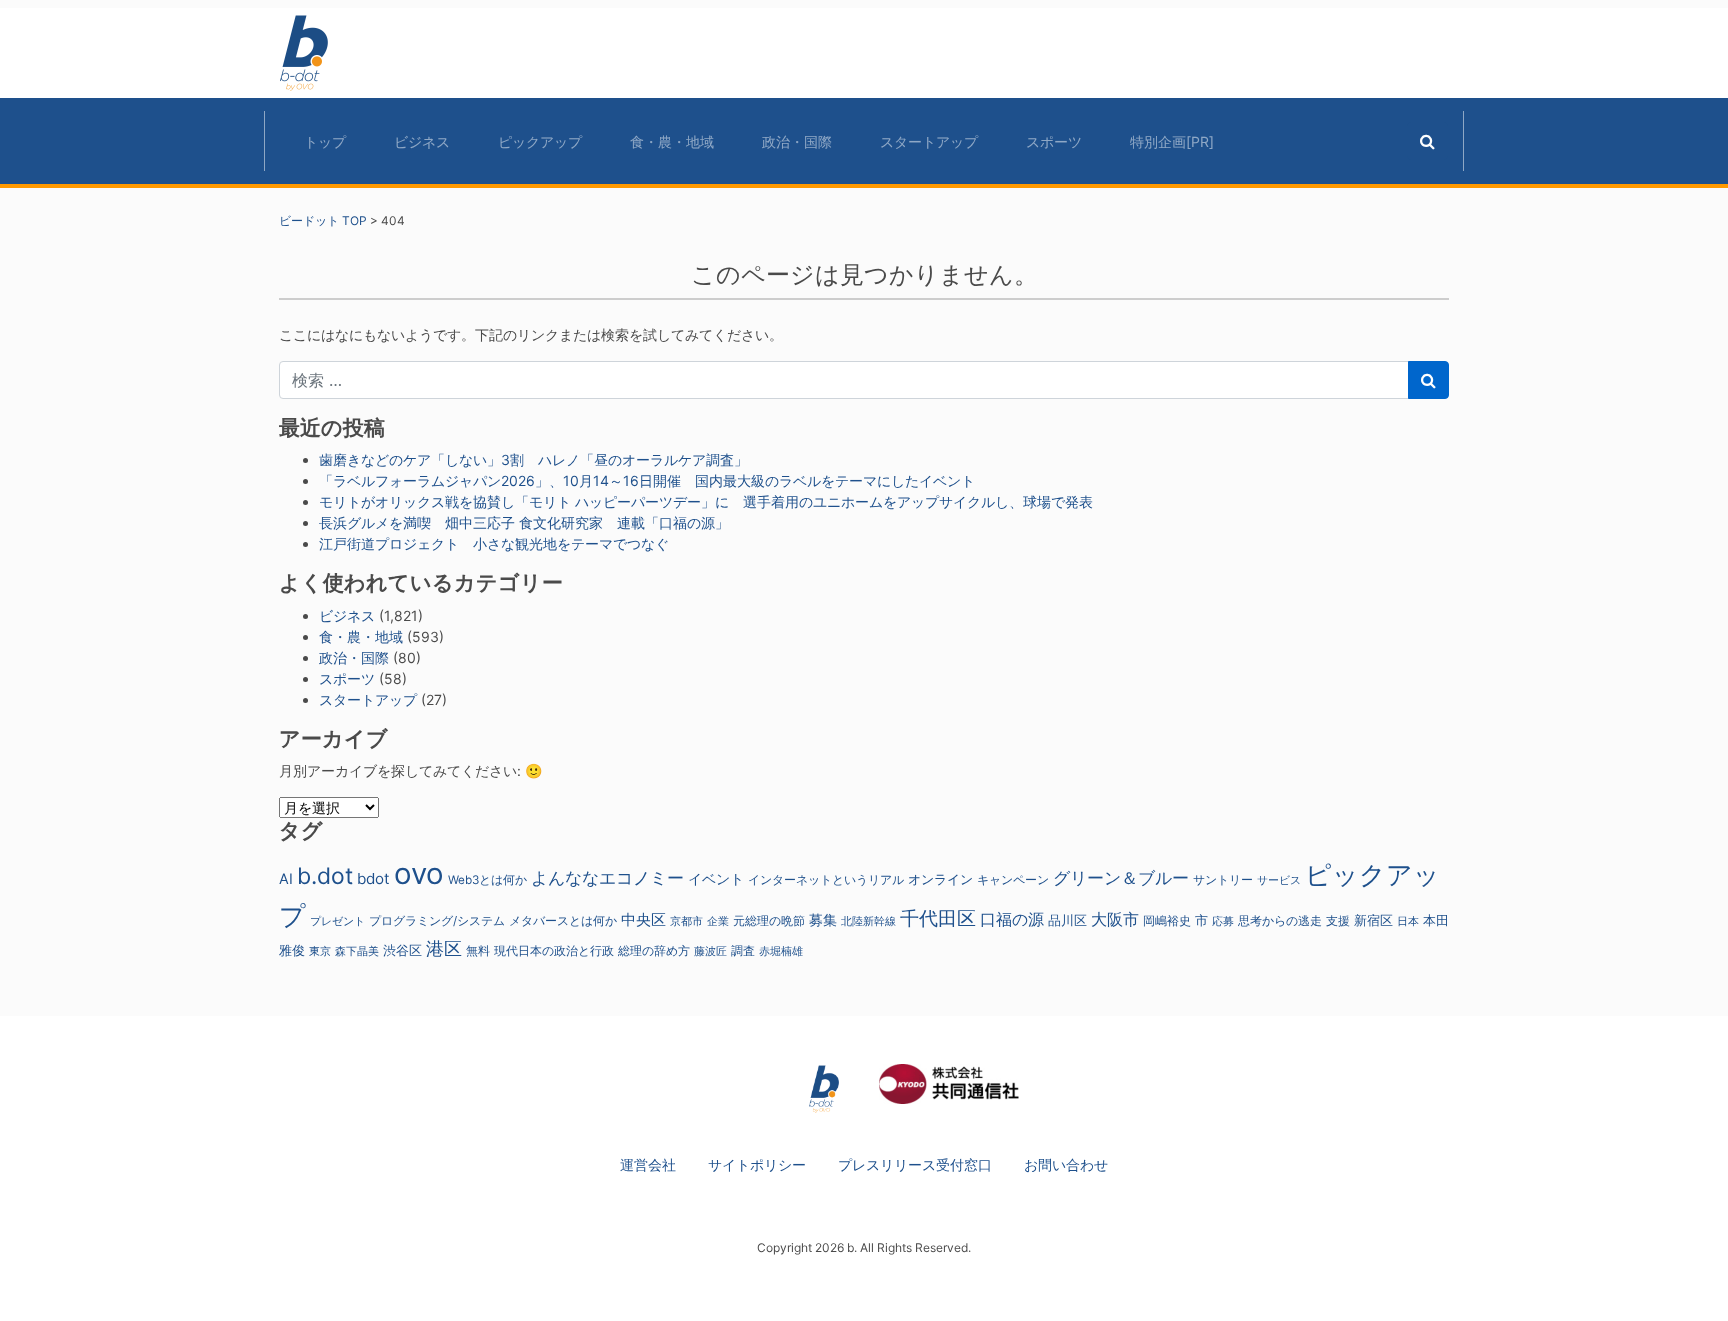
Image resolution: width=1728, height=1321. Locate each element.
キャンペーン (1013, 880)
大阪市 (1115, 919)
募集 (823, 919)
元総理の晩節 (769, 921)
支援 (1338, 920)
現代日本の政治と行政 (554, 951)
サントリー (1223, 879)
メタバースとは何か (563, 921)
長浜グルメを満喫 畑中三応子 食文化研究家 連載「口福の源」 (524, 522)
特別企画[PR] (1172, 141)
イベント (716, 878)
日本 (1408, 921)
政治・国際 (797, 141)
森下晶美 (357, 951)
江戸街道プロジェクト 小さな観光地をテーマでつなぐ (494, 543)
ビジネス (422, 141)
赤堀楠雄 (781, 951)
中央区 (643, 919)
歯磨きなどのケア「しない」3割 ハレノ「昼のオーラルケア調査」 (533, 459)
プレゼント (337, 921)
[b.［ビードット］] (824, 1087)
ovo (419, 873)
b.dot (325, 876)
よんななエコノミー (607, 878)
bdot (373, 878)
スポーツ (1054, 141)
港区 (444, 948)
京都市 (686, 921)
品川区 (1067, 920)
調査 (743, 951)
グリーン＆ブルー (1121, 877)
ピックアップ (540, 141)
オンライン (940, 879)
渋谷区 (402, 950)
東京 (320, 951)
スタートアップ (929, 141)
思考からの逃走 (1280, 921)
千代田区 (938, 918)
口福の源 (1012, 919)
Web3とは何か (487, 880)
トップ (325, 141)
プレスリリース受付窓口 (915, 1164)
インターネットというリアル (826, 880)
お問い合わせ (1066, 1164)
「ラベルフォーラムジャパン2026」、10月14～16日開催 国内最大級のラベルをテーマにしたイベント (647, 480)
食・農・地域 (672, 141)
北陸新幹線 (868, 921)
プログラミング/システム (437, 921)
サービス (1279, 880)
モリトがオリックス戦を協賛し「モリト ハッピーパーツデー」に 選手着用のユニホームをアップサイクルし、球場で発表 (706, 501)
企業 (718, 921)
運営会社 (648, 1164)
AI (286, 878)
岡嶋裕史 (1167, 921)
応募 (1223, 921)
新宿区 (1373, 920)
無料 (478, 951)
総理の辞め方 (654, 951)
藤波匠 (710, 951)
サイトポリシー (757, 1164)
